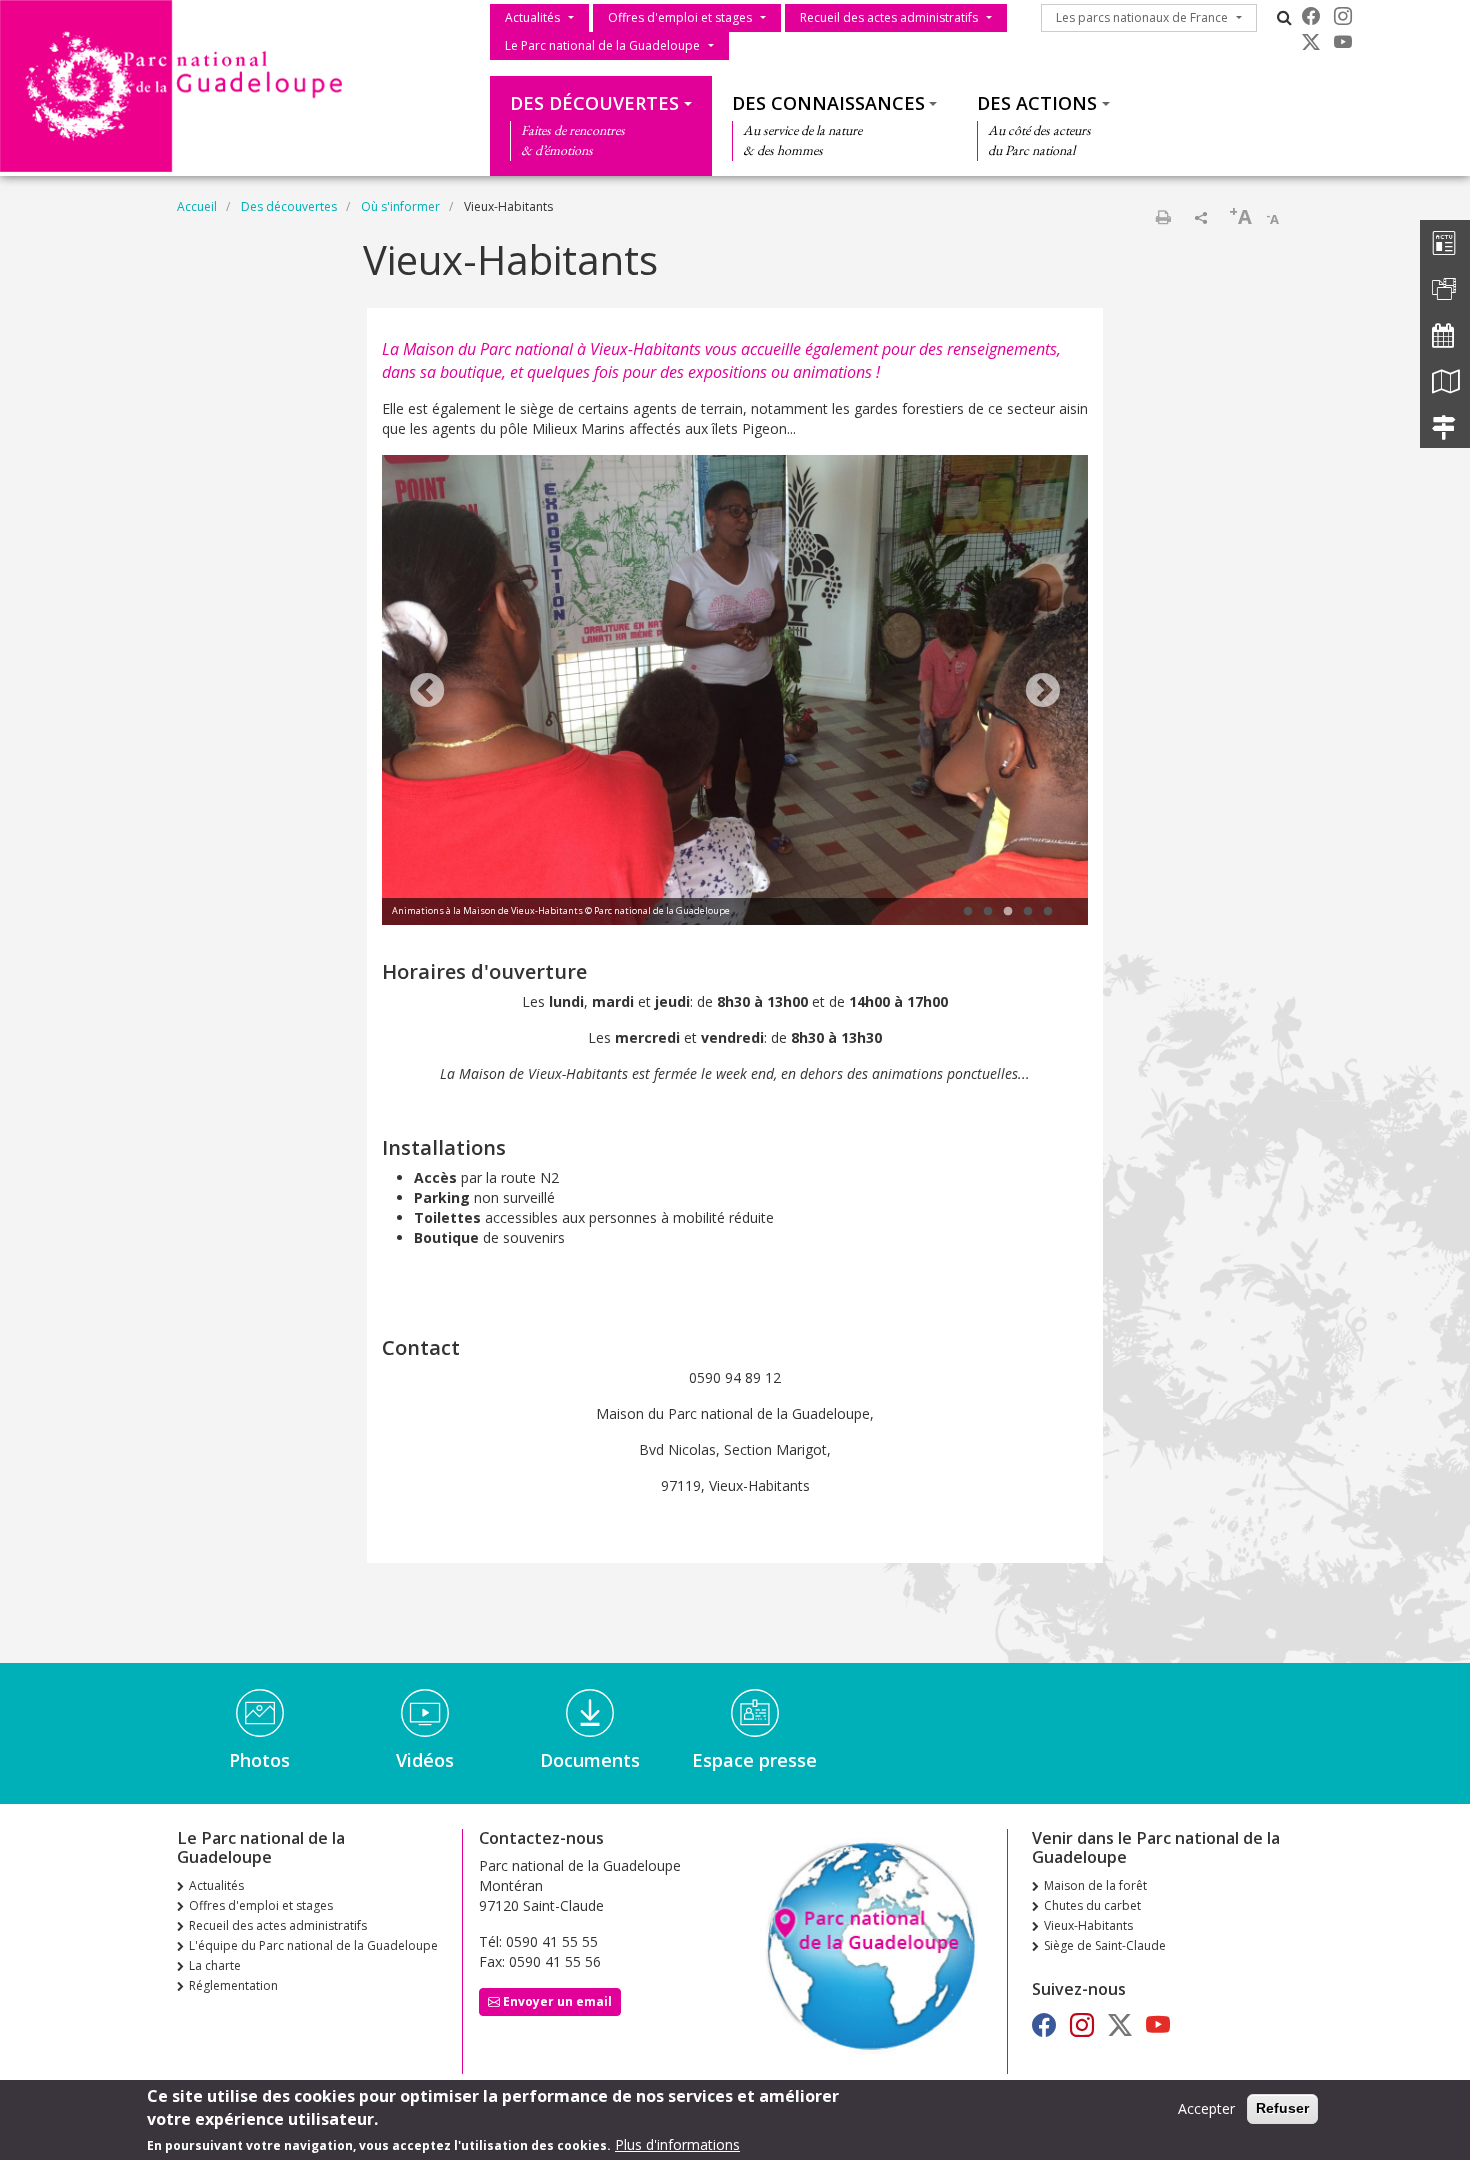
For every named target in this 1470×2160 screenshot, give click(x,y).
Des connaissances (828, 103)
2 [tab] (988, 912)
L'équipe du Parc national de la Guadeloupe (313, 1945)
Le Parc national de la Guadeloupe (602, 45)
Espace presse (754, 1760)
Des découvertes (594, 103)
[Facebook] (1311, 16)
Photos (259, 1760)
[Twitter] (1311, 42)
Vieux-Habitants (1088, 1925)
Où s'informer (400, 206)
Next (1043, 692)
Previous (427, 692)
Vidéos (425, 1760)
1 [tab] (968, 912)
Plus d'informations (677, 2144)
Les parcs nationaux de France (1142, 17)
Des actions (1037, 103)
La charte (215, 1965)
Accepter (1206, 2108)
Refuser (1282, 2108)
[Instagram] (1343, 16)
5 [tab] (1048, 912)
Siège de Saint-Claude (1105, 1945)
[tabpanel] (735, 693)
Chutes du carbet (1092, 1905)
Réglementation (233, 1985)
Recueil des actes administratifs (889, 17)
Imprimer (1163, 217)
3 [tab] (1008, 912)
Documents (590, 1760)
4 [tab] (1028, 912)
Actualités (532, 17)
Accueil (197, 206)
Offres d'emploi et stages (680, 17)
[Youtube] (1343, 42)
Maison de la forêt (1095, 1885)
